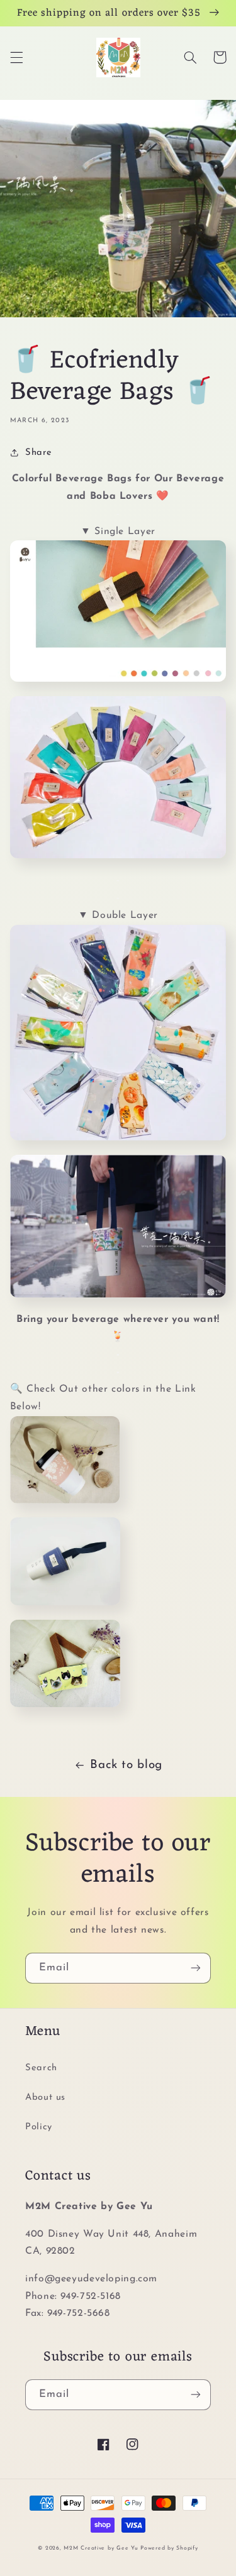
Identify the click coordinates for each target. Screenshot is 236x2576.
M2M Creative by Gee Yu (101, 2548)
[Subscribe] (196, 1968)
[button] (16, 57)
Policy (39, 2127)
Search (41, 2068)
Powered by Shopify (169, 2548)
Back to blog (126, 1765)
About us (45, 2098)
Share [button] (39, 453)
